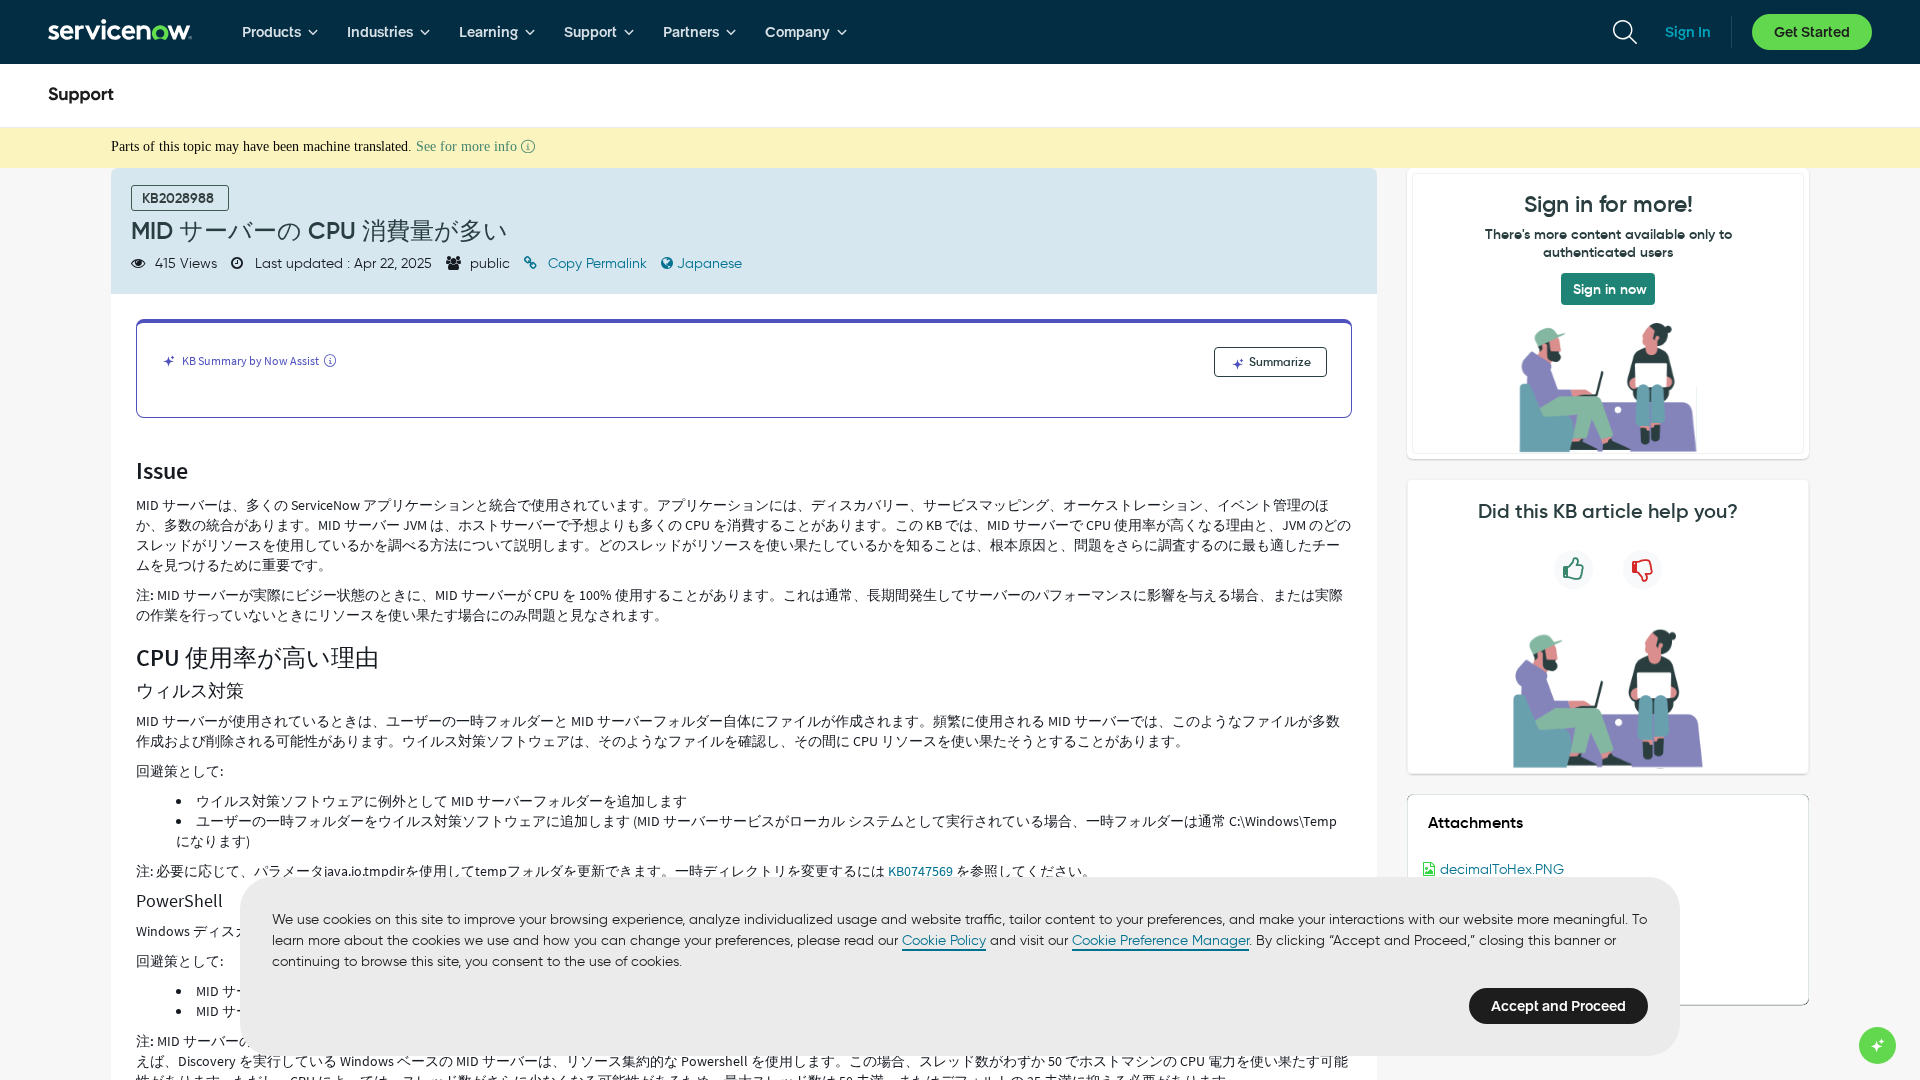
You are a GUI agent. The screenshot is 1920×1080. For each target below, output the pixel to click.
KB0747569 (920, 871)
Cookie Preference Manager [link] (1160, 940)
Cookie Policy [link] (944, 940)
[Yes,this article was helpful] (1573, 569)
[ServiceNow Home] (120, 32)
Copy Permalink (597, 263)
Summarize (1278, 361)
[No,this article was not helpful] (1642, 569)
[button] (1608, 870)
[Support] (81, 96)
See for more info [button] (468, 146)
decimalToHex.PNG (1502, 869)
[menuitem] (280, 32)
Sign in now (1610, 289)
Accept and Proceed (1558, 1006)
